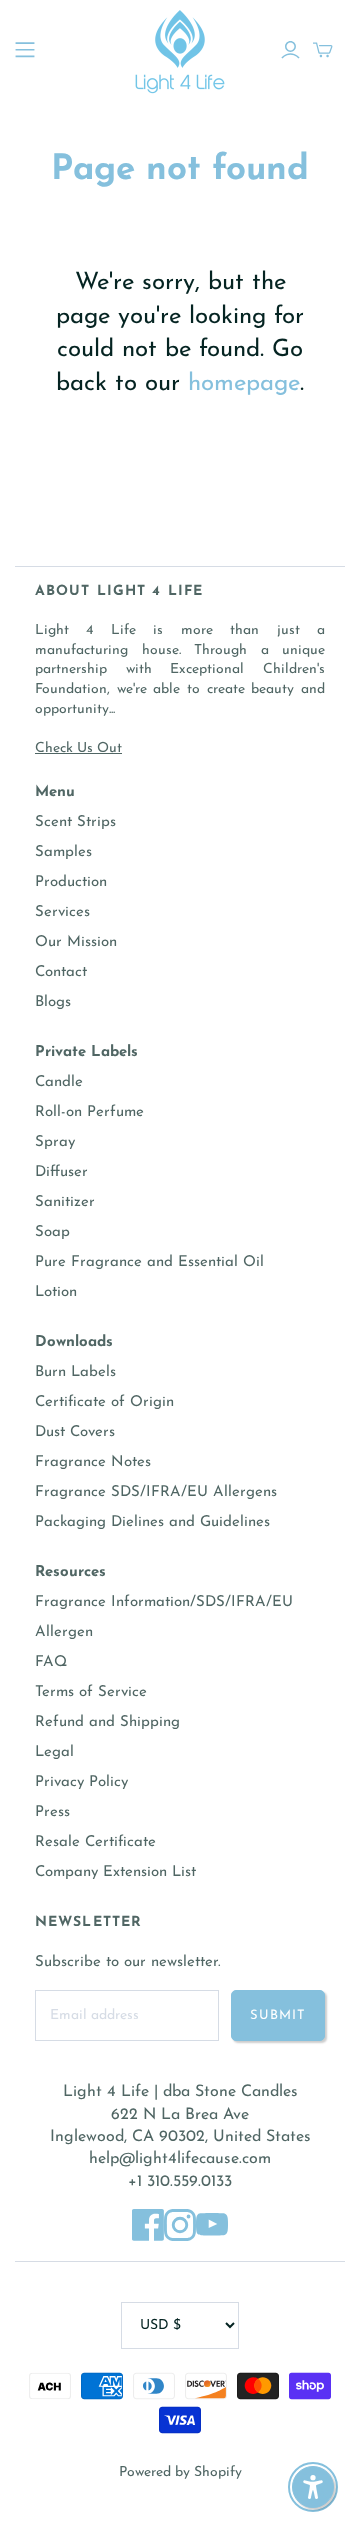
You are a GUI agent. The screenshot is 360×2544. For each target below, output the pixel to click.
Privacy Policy (81, 1782)
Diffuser (61, 1172)
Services (62, 912)
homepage (244, 384)
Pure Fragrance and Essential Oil (149, 1262)
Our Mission (76, 942)
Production (71, 882)
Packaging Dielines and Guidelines (152, 1522)
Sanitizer (65, 1202)
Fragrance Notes (93, 1462)
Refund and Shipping (107, 1722)
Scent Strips (75, 822)
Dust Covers (75, 1432)
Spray (55, 1142)
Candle (59, 1082)
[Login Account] (290, 50)
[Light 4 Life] (180, 48)
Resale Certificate (95, 1842)
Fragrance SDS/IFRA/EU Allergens (156, 1492)
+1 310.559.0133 (180, 2182)
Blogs (53, 1002)
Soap (52, 1232)
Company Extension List (115, 1872)
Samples (63, 852)
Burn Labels (75, 1372)
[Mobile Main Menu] (25, 50)
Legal (54, 1752)
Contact (61, 972)
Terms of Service (91, 1692)
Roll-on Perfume (89, 1112)
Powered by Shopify (180, 2472)
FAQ (51, 1662)
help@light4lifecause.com (180, 2159)
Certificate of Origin (104, 1402)
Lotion (56, 1292)
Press (52, 1812)
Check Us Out (78, 748)
